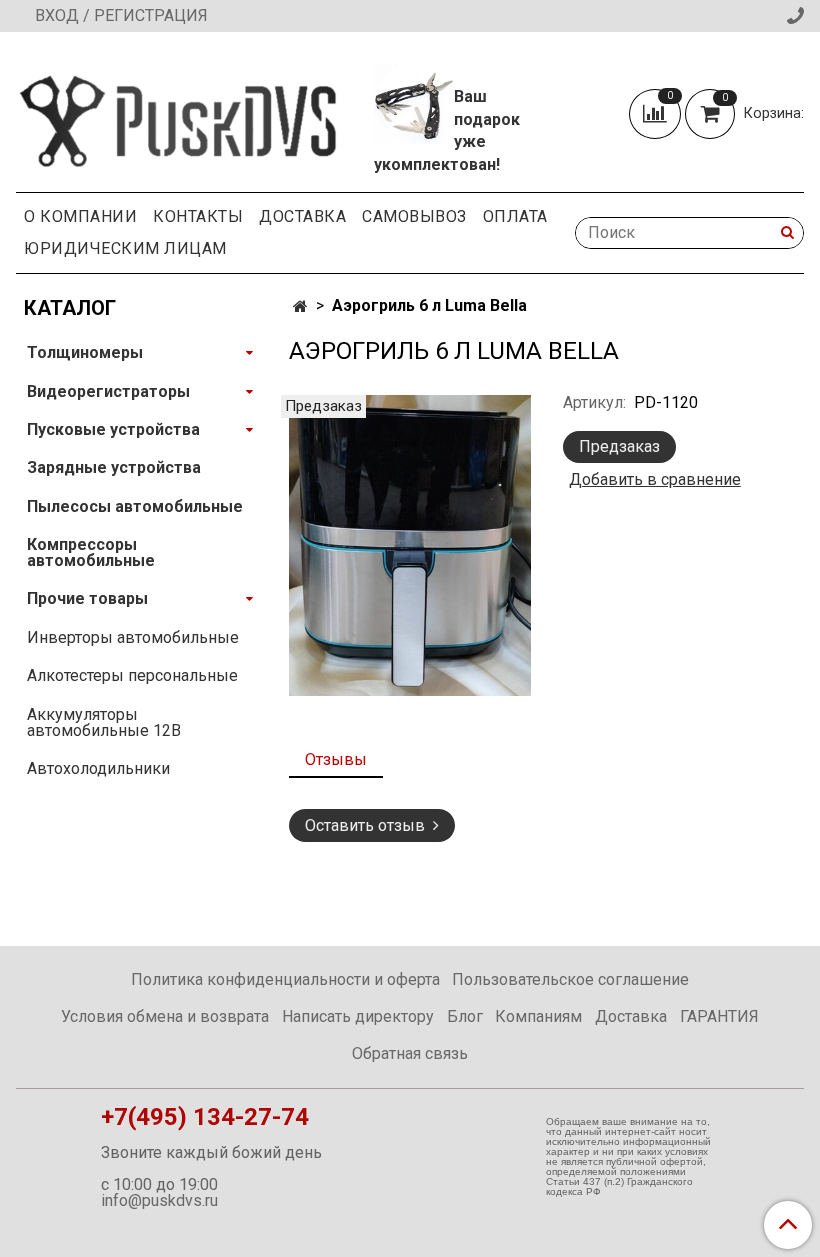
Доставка (302, 216)
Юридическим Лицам (125, 248)
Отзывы (336, 759)
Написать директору (358, 1016)
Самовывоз (414, 216)
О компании (80, 216)
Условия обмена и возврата (165, 1016)
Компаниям (538, 1016)
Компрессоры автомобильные (91, 552)
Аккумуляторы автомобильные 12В (104, 722)
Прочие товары (87, 598)
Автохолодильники (98, 768)
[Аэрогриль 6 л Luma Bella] (409, 544)
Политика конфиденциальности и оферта (285, 979)
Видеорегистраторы (108, 391)
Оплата (515, 216)
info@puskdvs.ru (159, 1200)
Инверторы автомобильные (133, 637)
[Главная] (300, 306)
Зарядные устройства (114, 467)
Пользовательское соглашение (570, 979)
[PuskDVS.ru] (179, 115)
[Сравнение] (657, 112)
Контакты (198, 216)
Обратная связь (410, 1053)
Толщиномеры (85, 352)
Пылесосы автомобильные (135, 506)
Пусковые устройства (113, 429)
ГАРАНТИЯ (719, 1016)
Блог (465, 1016)
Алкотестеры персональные (132, 675)
